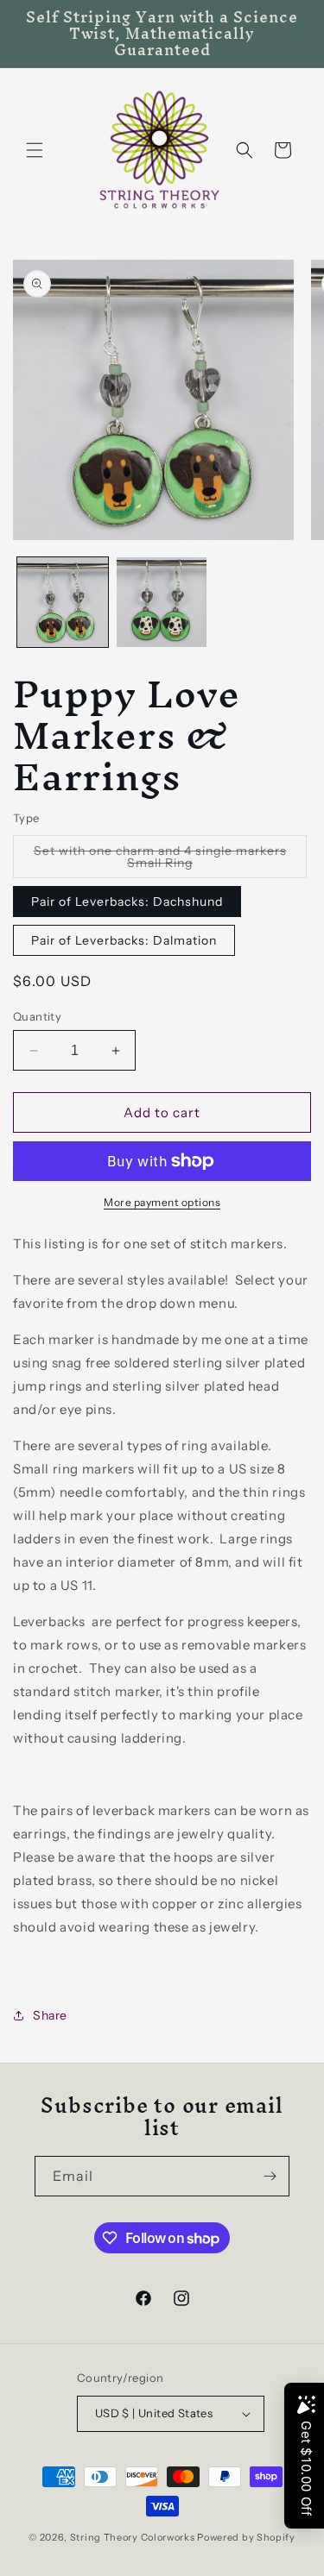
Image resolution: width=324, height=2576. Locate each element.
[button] (35, 150)
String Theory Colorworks (133, 2537)
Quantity (37, 1016)
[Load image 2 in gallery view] (162, 603)
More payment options (162, 1202)
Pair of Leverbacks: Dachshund (127, 902)
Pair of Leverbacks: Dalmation (124, 940)
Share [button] (50, 2015)
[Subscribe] (270, 2176)
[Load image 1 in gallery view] (63, 603)
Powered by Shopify (246, 2537)
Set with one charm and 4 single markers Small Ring (160, 861)
